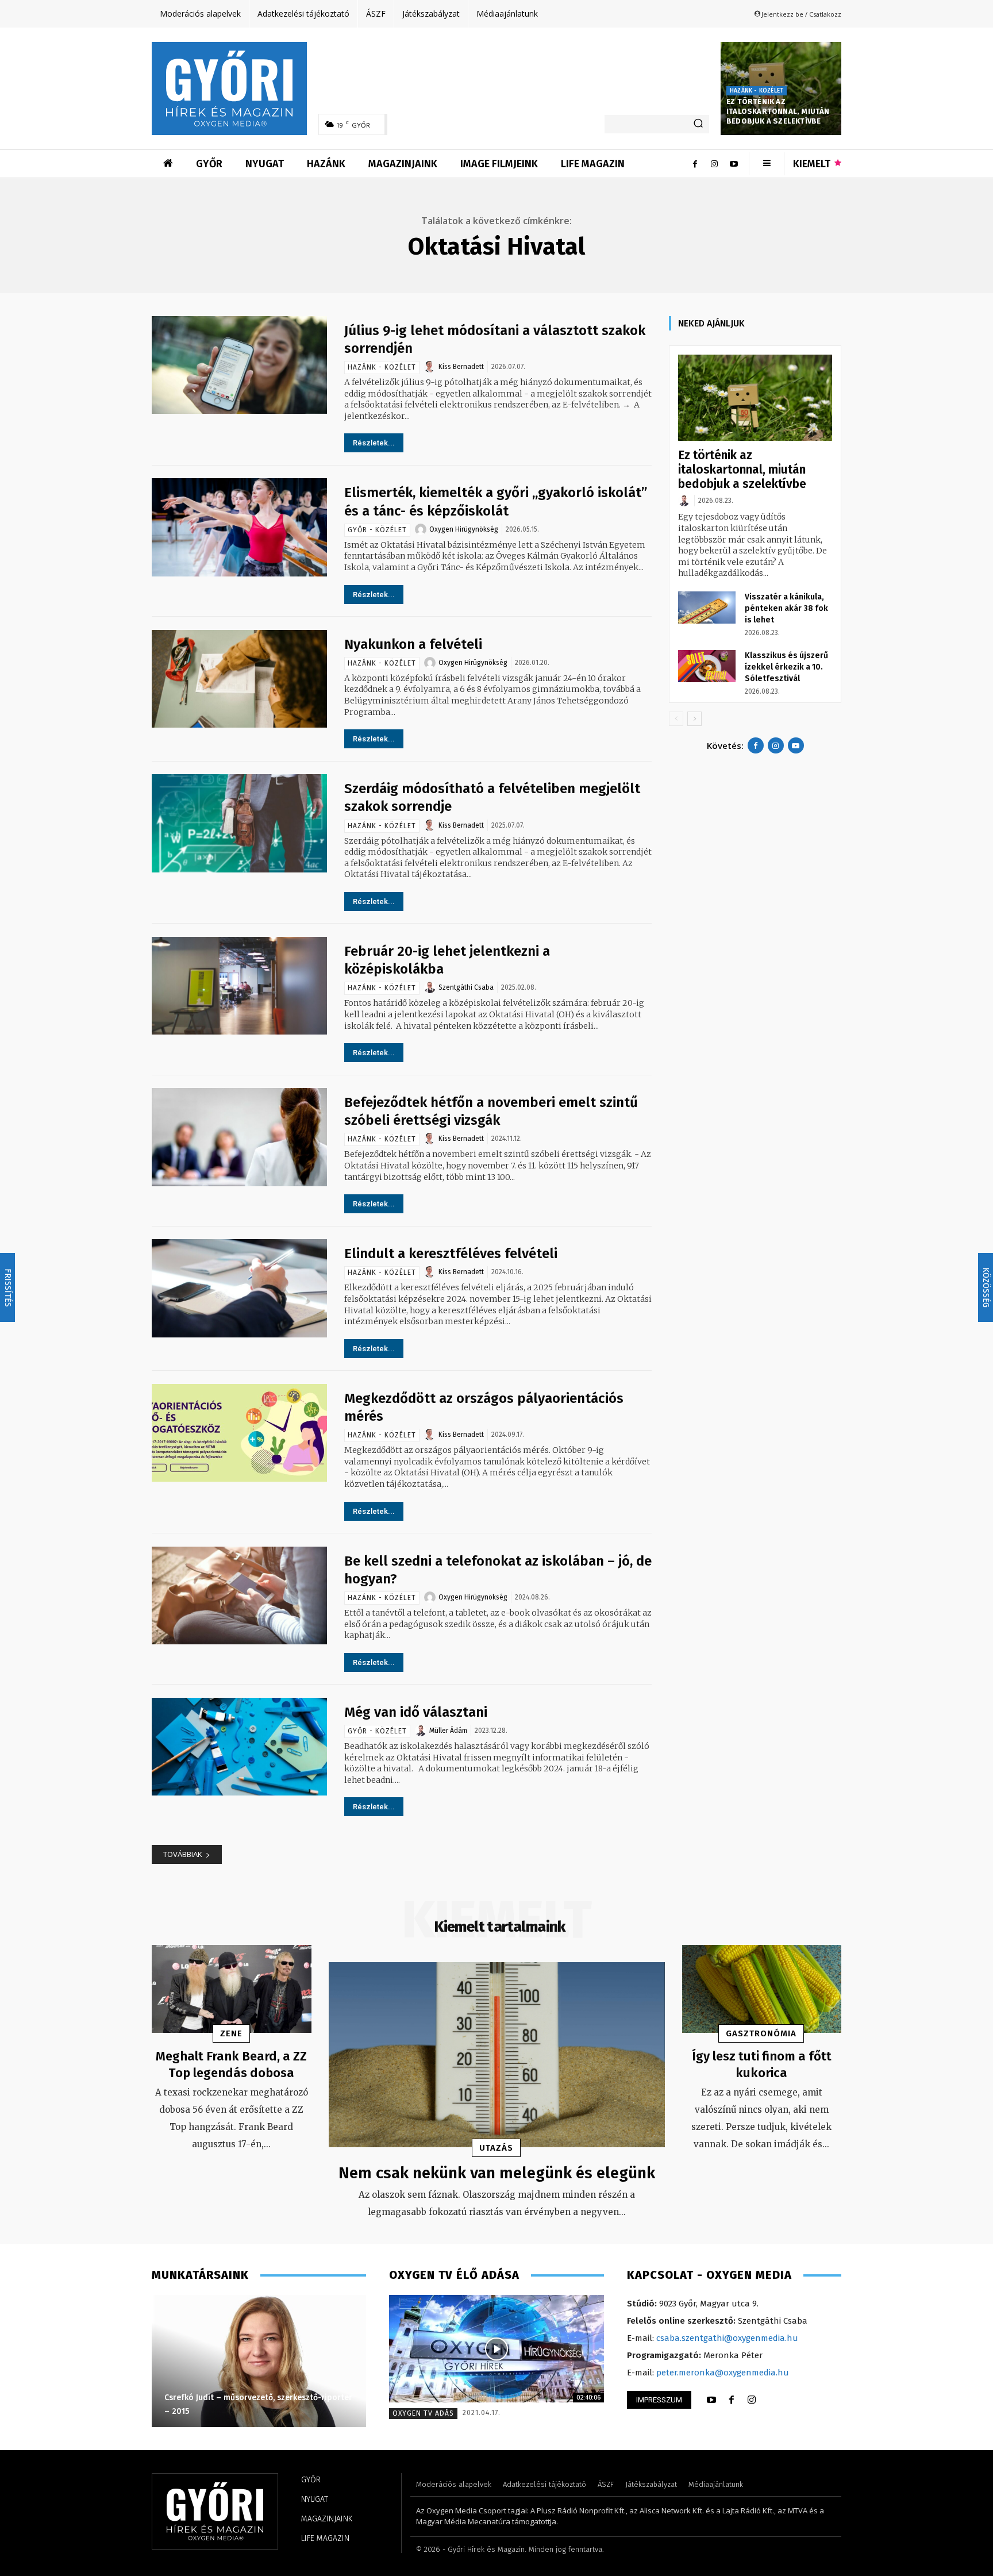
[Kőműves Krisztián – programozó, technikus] (258, 2361)
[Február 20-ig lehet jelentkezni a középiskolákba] (239, 986)
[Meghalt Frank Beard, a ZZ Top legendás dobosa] (232, 1989)
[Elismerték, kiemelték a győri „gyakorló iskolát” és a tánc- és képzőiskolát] (239, 527)
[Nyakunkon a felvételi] (239, 679)
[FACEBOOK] (732, 2400)
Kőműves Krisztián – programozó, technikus (247, 2411)
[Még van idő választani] (239, 1747)
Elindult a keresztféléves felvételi (451, 1254)
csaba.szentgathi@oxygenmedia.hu (727, 2338)
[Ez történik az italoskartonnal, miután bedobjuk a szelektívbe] (755, 398)
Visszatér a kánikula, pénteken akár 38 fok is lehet (786, 608)
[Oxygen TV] (496, 2349)
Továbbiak (183, 1854)
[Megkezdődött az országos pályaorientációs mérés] (239, 1433)
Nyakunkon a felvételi (413, 644)
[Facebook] (695, 164)
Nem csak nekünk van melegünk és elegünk (497, 2173)
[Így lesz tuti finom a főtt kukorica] (762, 1989)
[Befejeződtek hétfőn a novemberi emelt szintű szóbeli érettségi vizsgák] (239, 1137)
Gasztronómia (761, 2033)
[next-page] (694, 719)
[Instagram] (714, 164)
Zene (231, 2033)
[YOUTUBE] (711, 2400)
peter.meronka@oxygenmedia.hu (723, 2373)
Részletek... (374, 443)
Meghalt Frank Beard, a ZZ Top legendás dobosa (231, 2064)
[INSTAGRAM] (752, 2400)
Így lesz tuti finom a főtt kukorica (762, 2064)
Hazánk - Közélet (757, 91)
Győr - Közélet (377, 530)
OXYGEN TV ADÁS (423, 2413)
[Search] (698, 124)
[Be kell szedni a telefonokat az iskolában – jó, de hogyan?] (239, 1596)
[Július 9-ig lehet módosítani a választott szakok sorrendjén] (239, 365)
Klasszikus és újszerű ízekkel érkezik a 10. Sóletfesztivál (786, 667)
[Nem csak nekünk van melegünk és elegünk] (497, 2055)
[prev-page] (676, 719)
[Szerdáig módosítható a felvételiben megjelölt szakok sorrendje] (239, 823)
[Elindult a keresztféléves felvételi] (239, 1288)
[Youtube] (734, 164)
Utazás (496, 2148)
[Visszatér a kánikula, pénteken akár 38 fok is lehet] (707, 608)
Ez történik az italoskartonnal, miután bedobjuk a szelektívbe (778, 111)
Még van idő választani (416, 1712)
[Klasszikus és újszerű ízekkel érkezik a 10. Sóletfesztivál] (707, 666)
